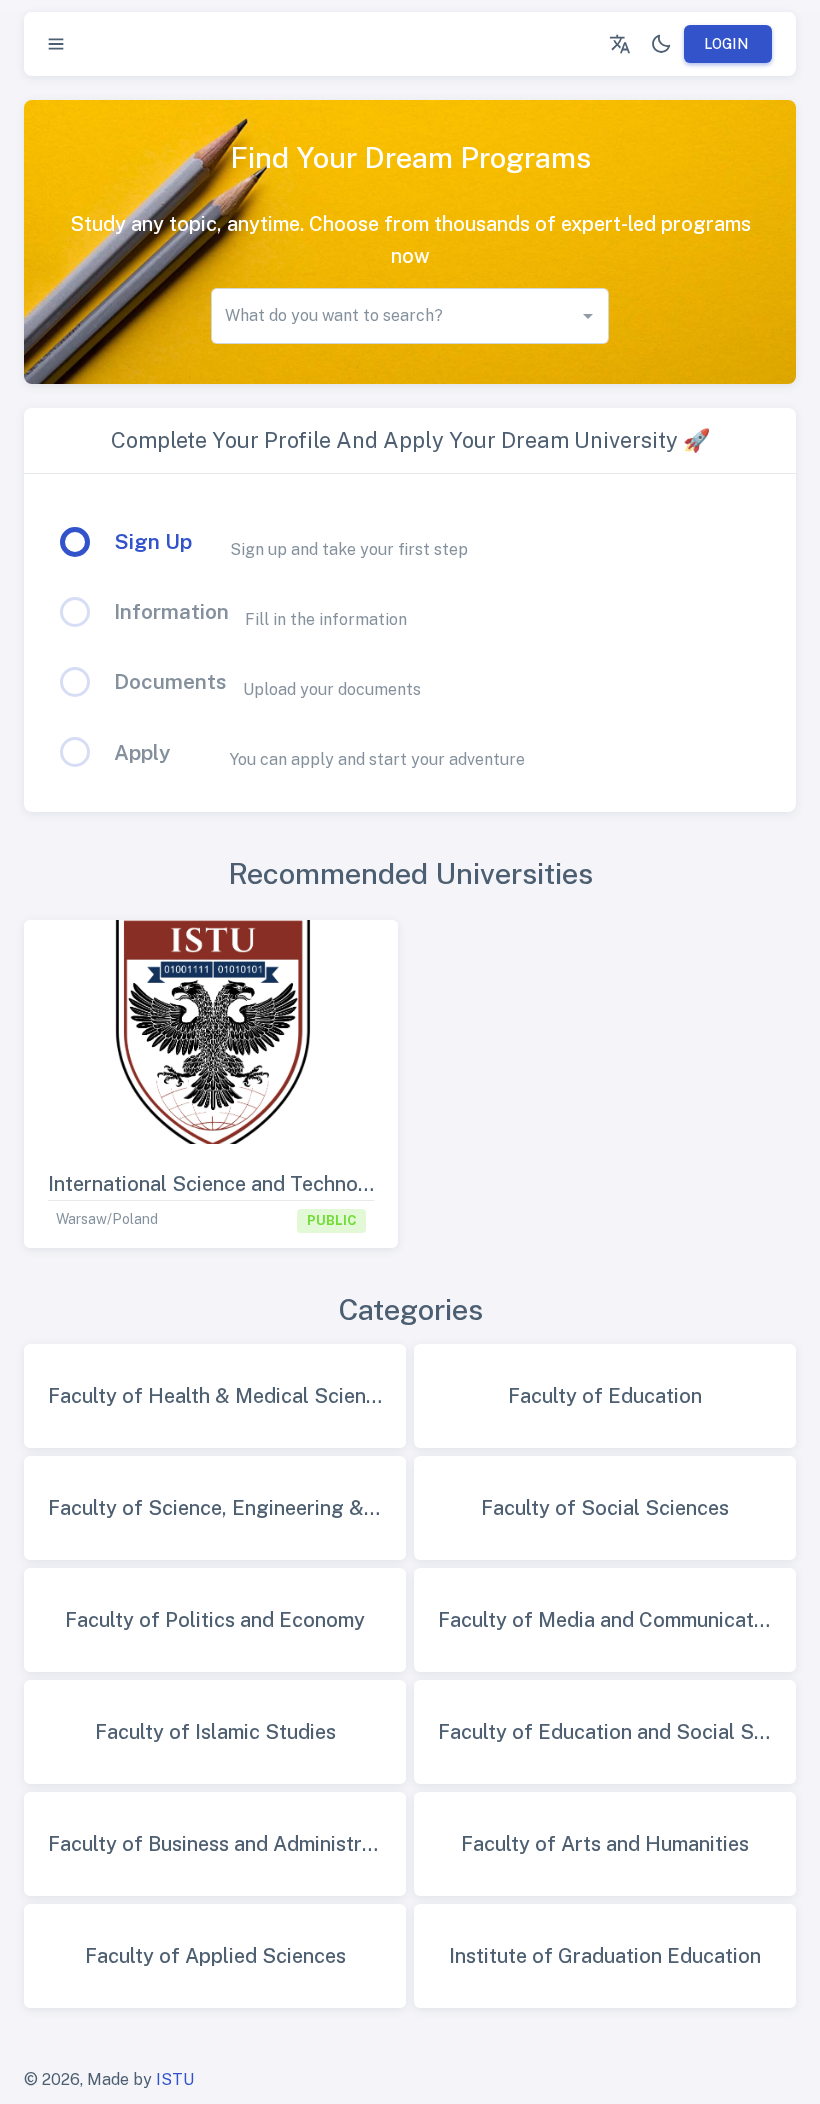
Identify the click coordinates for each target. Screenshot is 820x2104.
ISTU (175, 2079)
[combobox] (395, 316)
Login (726, 44)
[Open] (588, 316)
